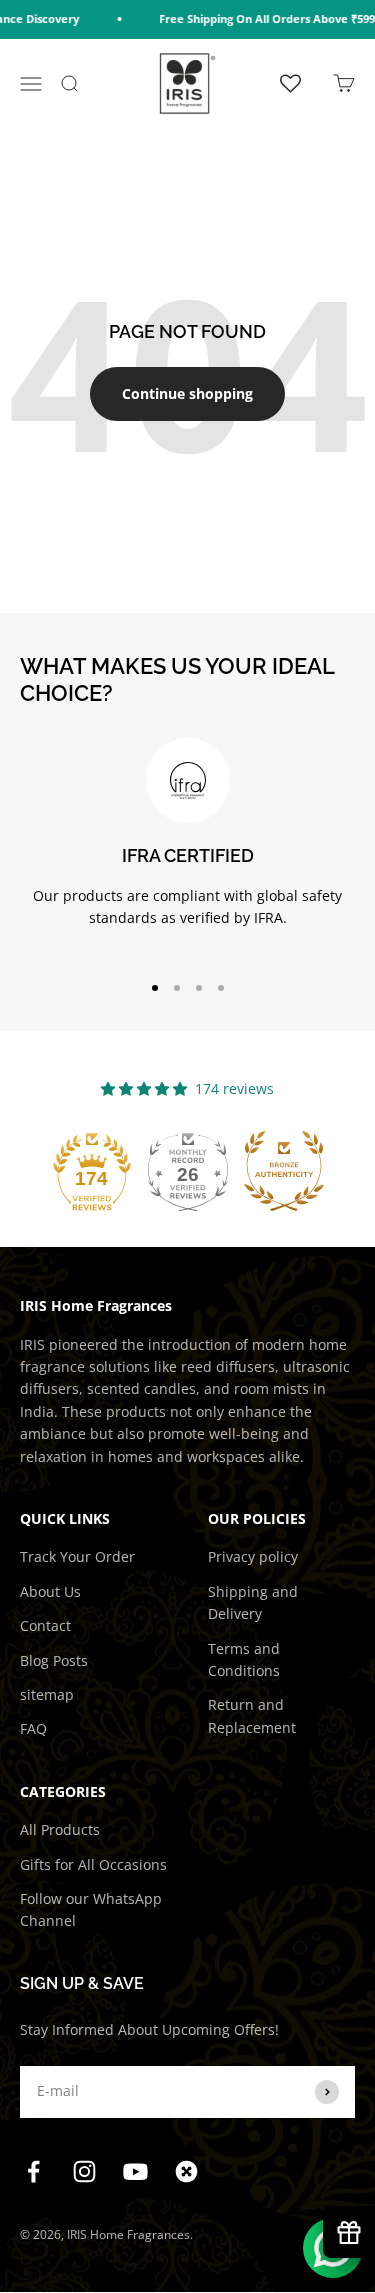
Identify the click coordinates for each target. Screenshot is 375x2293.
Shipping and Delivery (253, 1602)
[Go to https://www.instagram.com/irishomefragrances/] (84, 2171)
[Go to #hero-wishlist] (290, 83)
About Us (50, 1591)
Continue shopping (187, 393)
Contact (45, 1625)
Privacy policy (253, 1556)
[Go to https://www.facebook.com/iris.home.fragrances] (33, 2171)
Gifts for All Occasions (93, 1864)
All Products (60, 1829)
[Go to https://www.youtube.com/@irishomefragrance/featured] (135, 2171)
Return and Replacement (252, 1715)
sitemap (47, 1694)
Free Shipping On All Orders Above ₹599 (260, 18)
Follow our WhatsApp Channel (91, 1909)
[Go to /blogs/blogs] (186, 2171)
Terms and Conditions (244, 1659)
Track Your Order (77, 1556)
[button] (92, 1171)
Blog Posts (54, 1660)
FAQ (33, 1728)
